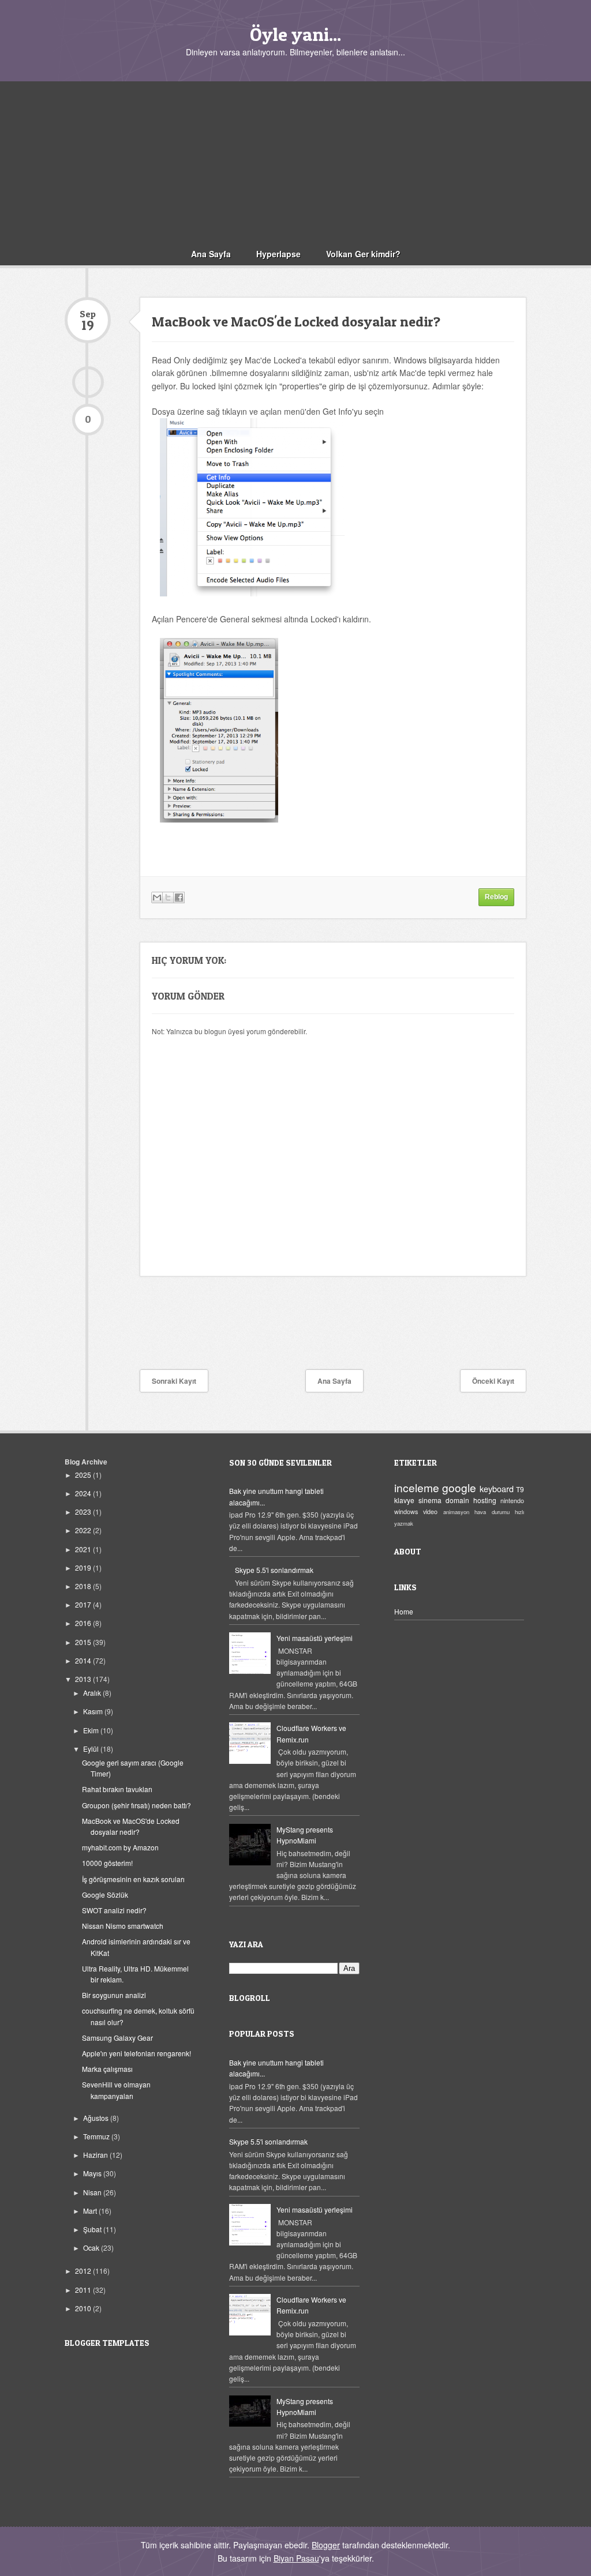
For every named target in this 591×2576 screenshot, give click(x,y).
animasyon (456, 1512)
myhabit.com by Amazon (120, 1847)
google (459, 1487)
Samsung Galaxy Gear (117, 2038)
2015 (84, 1642)
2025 (84, 1475)
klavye (404, 1500)
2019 (84, 1567)
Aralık (93, 1693)
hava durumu (492, 1512)
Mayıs (93, 2173)
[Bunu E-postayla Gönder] (157, 898)
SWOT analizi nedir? (114, 1910)
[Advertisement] (295, 162)
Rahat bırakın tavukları (117, 1789)
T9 (520, 1489)
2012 (84, 2271)
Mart (91, 2211)
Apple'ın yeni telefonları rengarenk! (136, 2053)
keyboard (497, 1488)
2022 (84, 1530)
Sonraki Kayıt (174, 1381)
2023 (84, 1512)
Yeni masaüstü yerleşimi (315, 1638)
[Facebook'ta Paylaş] (179, 898)
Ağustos (97, 2118)
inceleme (417, 1487)
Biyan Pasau (296, 2558)
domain (457, 1500)
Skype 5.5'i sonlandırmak (274, 1570)
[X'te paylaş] (168, 898)
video (430, 1512)
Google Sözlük (105, 1895)
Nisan (93, 2192)
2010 (84, 2308)
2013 (84, 1679)
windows (406, 1512)
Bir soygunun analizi (114, 1995)
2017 (84, 1604)
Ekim (92, 1730)
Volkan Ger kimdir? (363, 254)
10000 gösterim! (107, 1863)
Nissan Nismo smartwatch (123, 1926)
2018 (84, 1586)
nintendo (512, 1501)
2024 (84, 1493)
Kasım (94, 1711)
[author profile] (88, 382)
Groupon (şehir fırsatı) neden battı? (136, 1805)
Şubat (93, 2229)
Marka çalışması (107, 2069)
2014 (84, 1660)
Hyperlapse (278, 254)
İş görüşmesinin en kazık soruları (133, 1879)
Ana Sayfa (211, 254)
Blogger (326, 2545)
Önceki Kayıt (493, 1381)
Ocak (92, 2248)
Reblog (496, 897)
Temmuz (97, 2136)
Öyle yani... (295, 34)
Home (404, 1611)
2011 (84, 2290)
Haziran (96, 2155)
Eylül (92, 1749)
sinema (430, 1500)
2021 (84, 1549)
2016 (84, 1623)
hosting (485, 1500)
